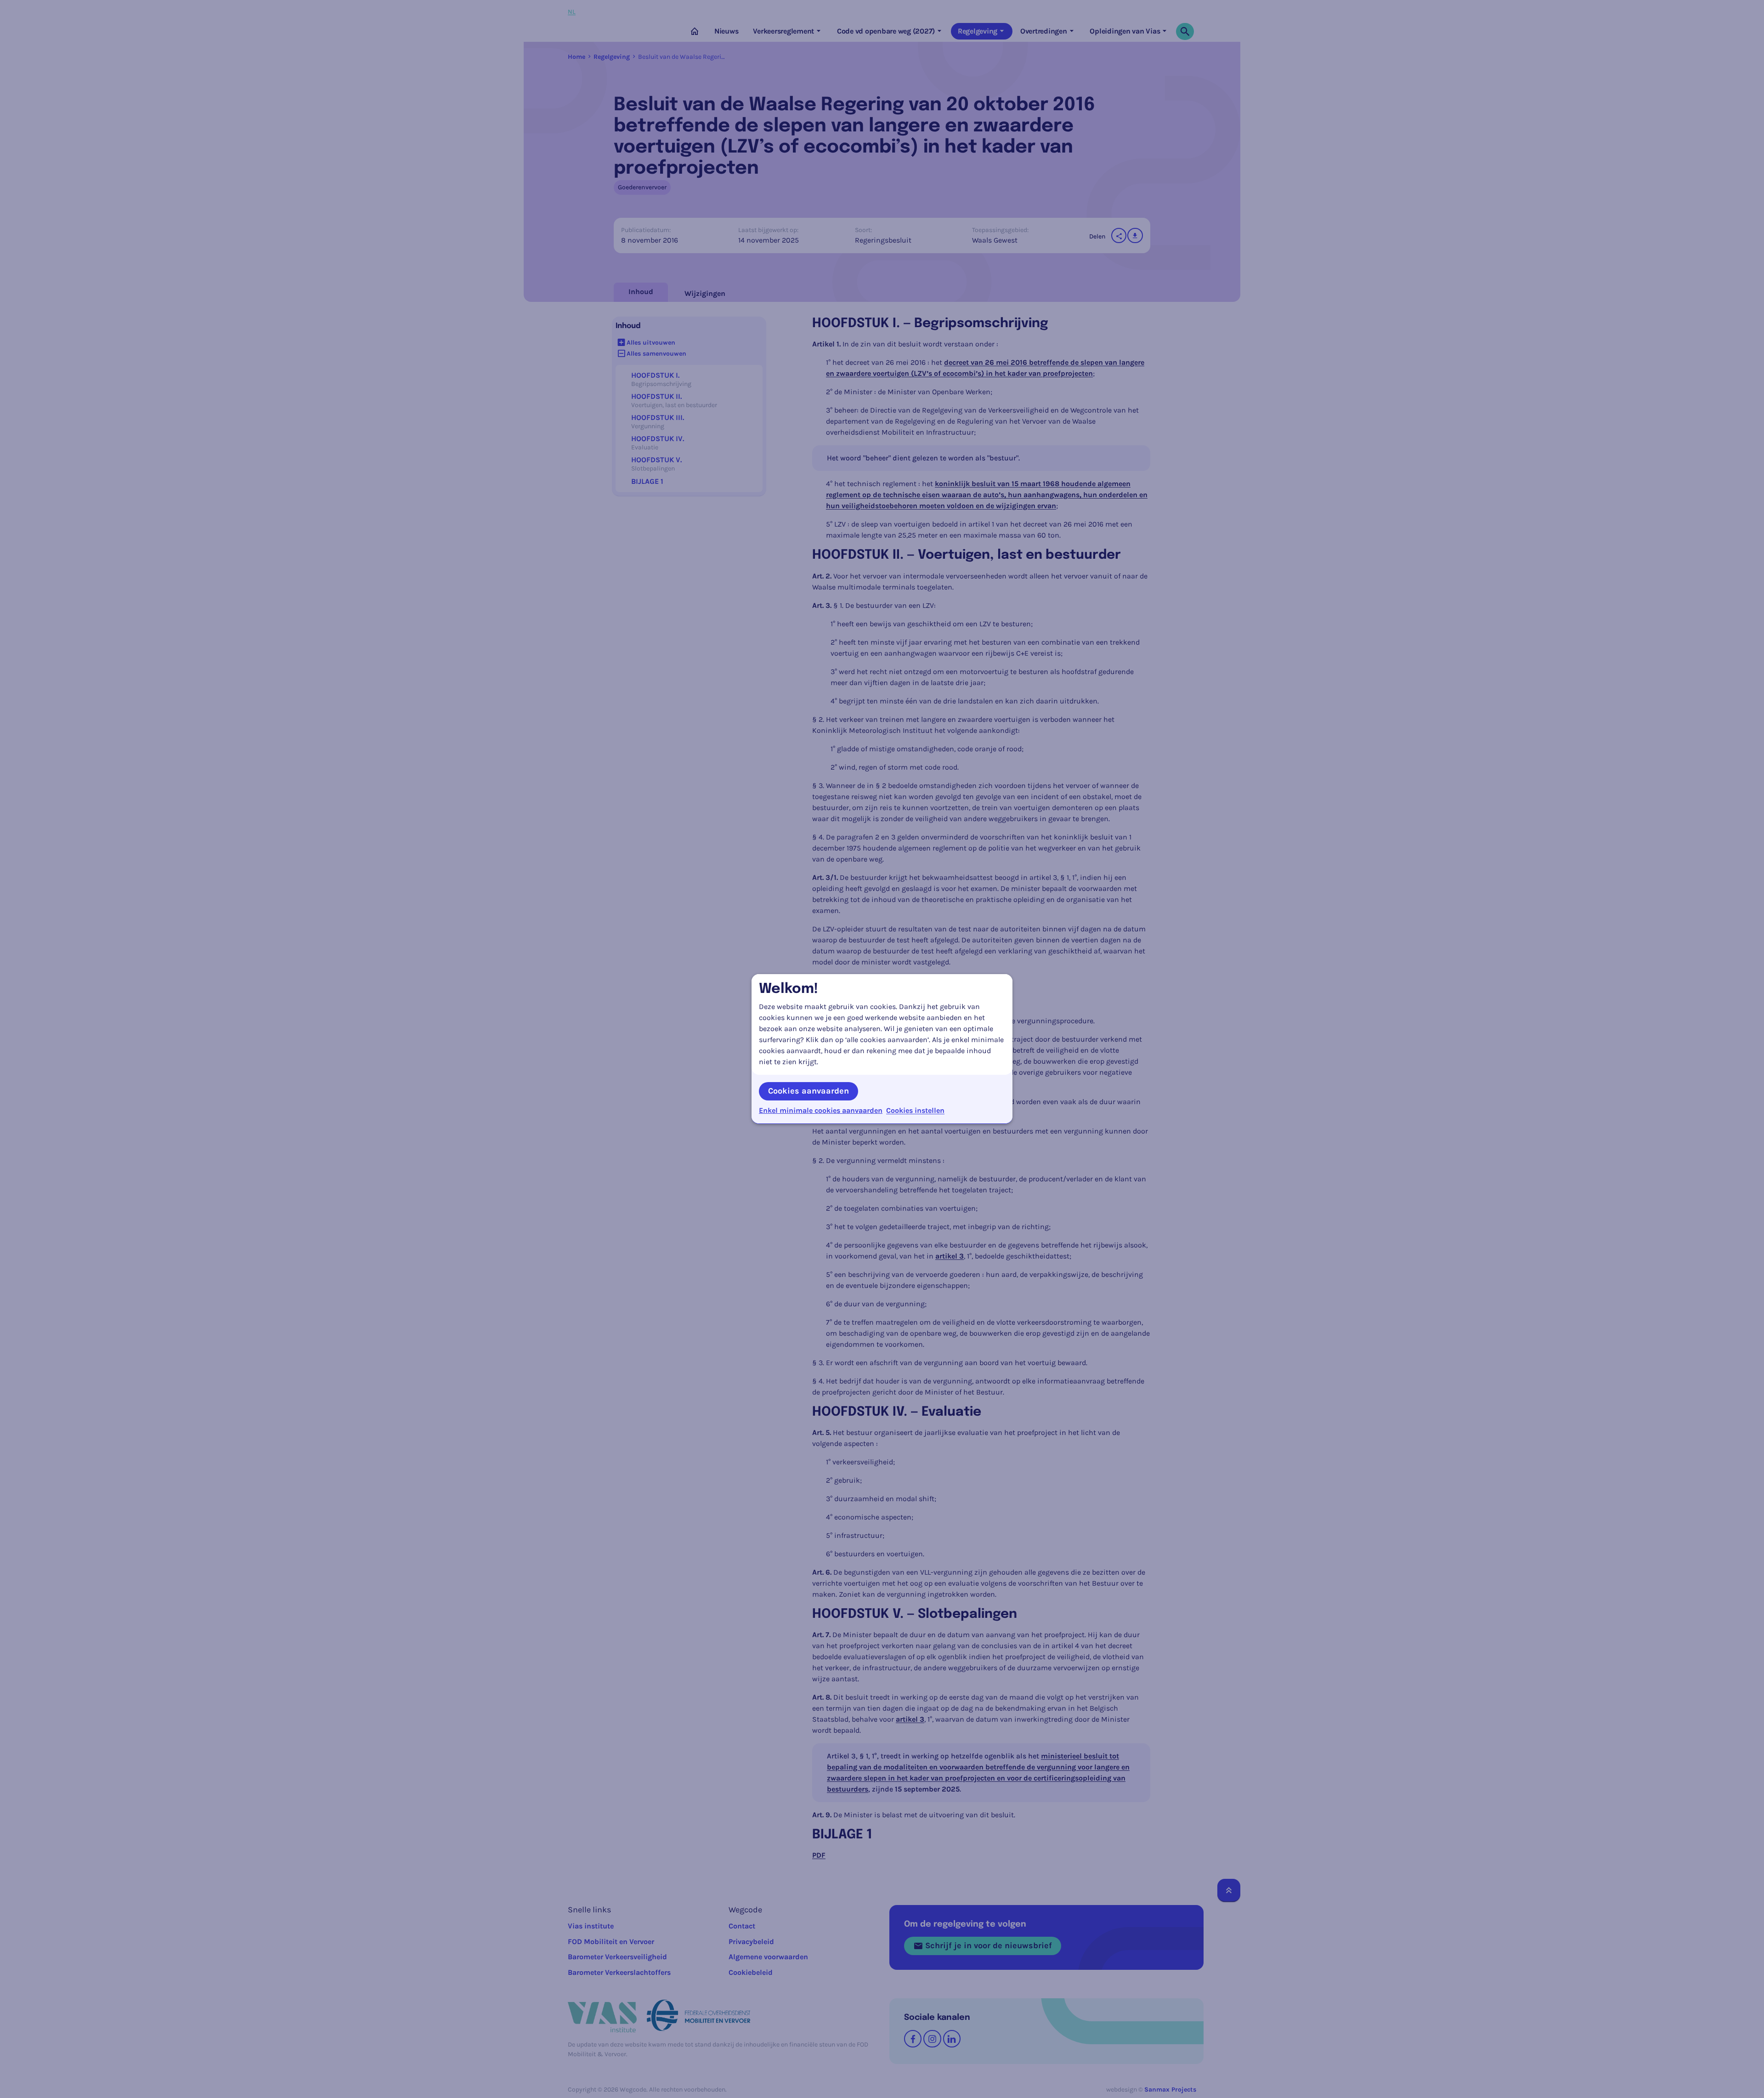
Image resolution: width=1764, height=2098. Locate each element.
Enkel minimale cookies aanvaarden (821, 1111)
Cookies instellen (915, 1110)
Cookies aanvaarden (808, 1091)
